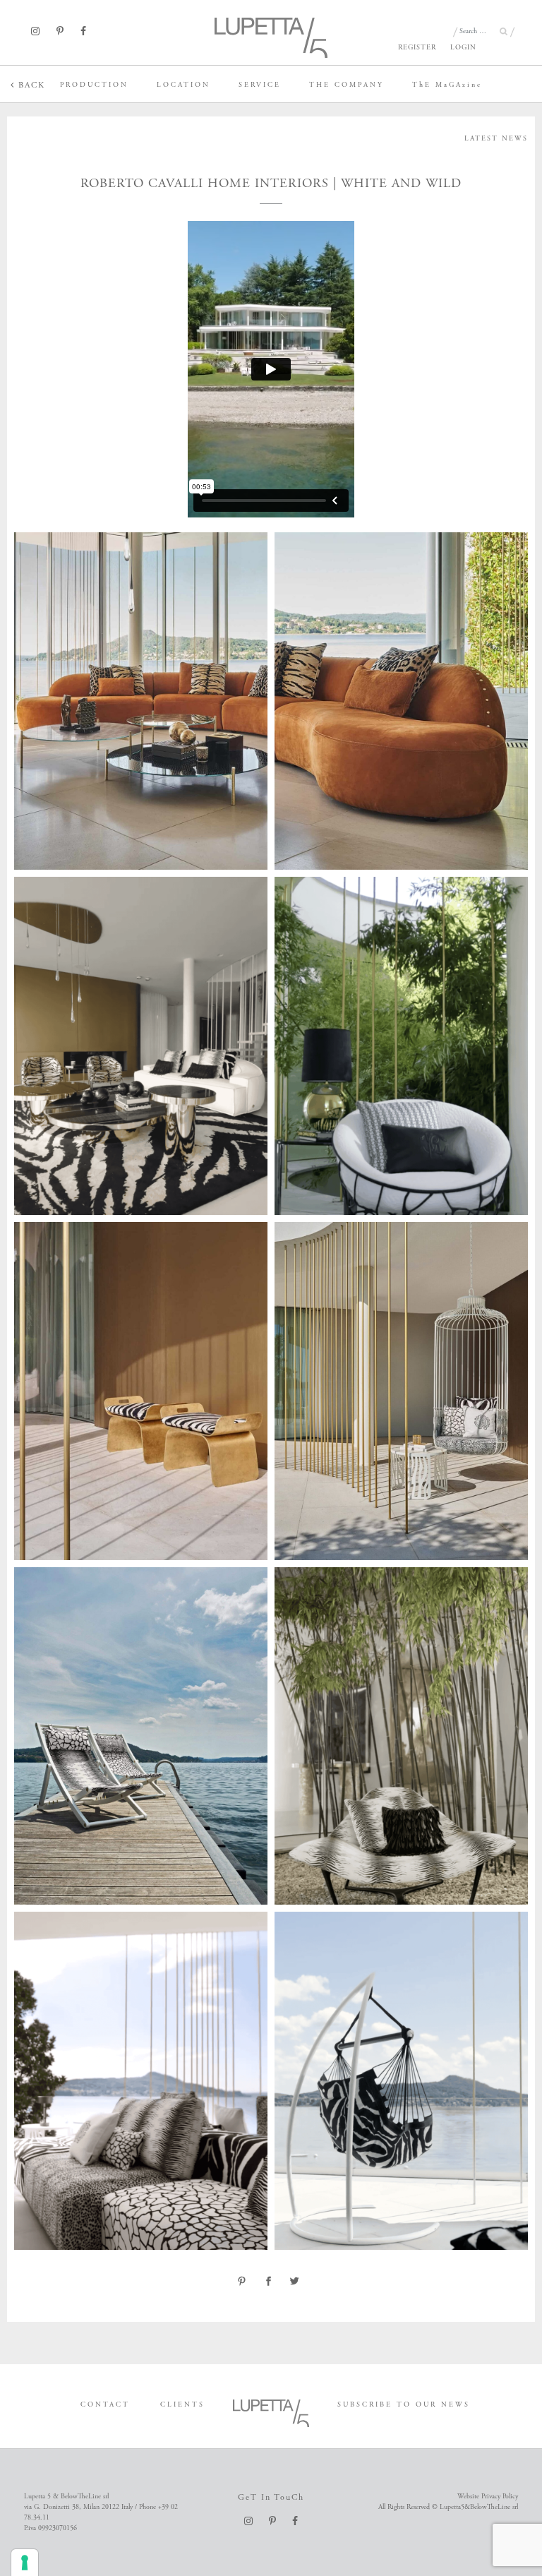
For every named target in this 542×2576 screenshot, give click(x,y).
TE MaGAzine (447, 85)
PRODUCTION (94, 85)
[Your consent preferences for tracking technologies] (25, 2563)
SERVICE (260, 85)
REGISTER (417, 48)
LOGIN (463, 48)
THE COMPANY (347, 85)
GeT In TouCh (271, 2497)
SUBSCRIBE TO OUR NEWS (404, 2405)
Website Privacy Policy (488, 2497)
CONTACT (105, 2405)
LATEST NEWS (496, 139)
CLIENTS (182, 2405)
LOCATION (183, 85)
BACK (30, 85)
